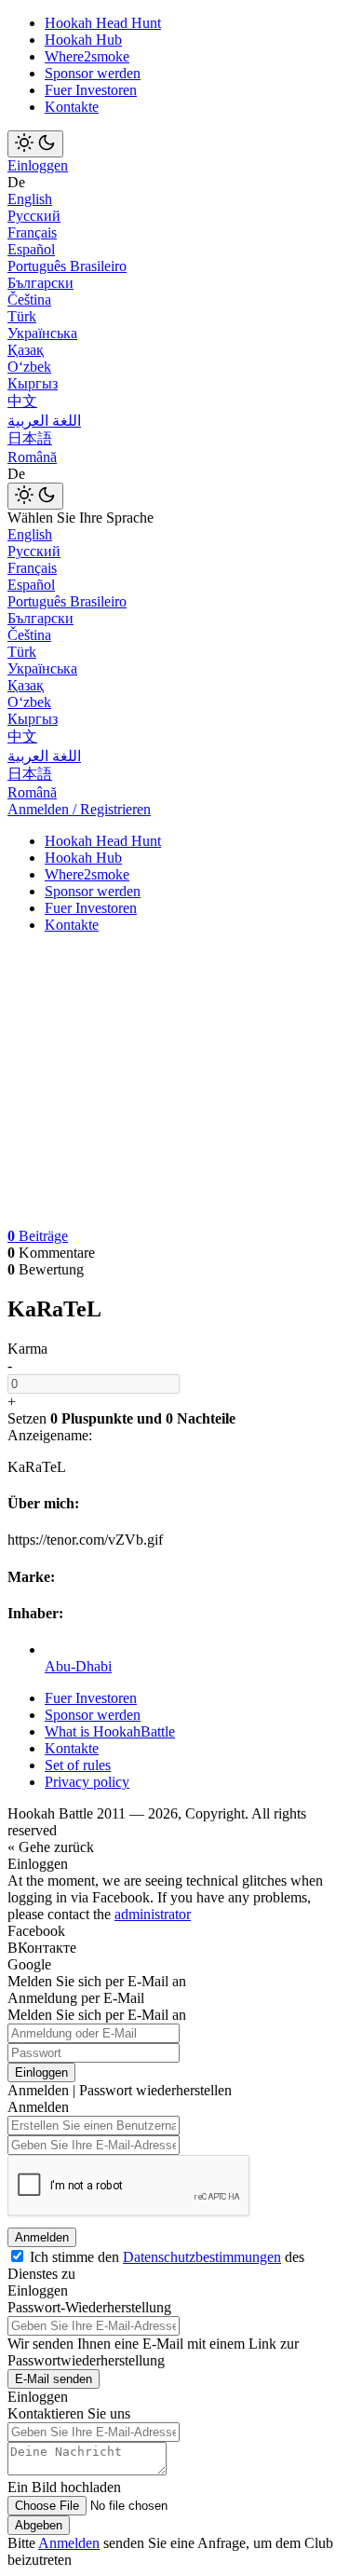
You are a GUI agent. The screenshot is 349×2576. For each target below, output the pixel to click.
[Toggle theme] (35, 144)
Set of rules (78, 1765)
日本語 (30, 438)
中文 (22, 401)
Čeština (29, 300)
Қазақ (26, 350)
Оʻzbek (29, 367)
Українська (42, 333)
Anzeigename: (50, 1435)
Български (40, 283)
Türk (22, 316)
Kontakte (72, 107)
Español (31, 249)
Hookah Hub (83, 40)
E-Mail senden (54, 2379)
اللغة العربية (44, 421)
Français (32, 232)
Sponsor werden (93, 73)
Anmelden (42, 2237)
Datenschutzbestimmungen (202, 2257)
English (30, 199)
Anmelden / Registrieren (79, 809)
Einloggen (38, 165)
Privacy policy (87, 1782)
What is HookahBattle (110, 1731)
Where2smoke (87, 56)
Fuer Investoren (91, 90)
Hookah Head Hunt (103, 23)
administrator (153, 1914)
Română (32, 457)
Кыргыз (33, 383)
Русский (34, 216)
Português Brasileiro (67, 266)
